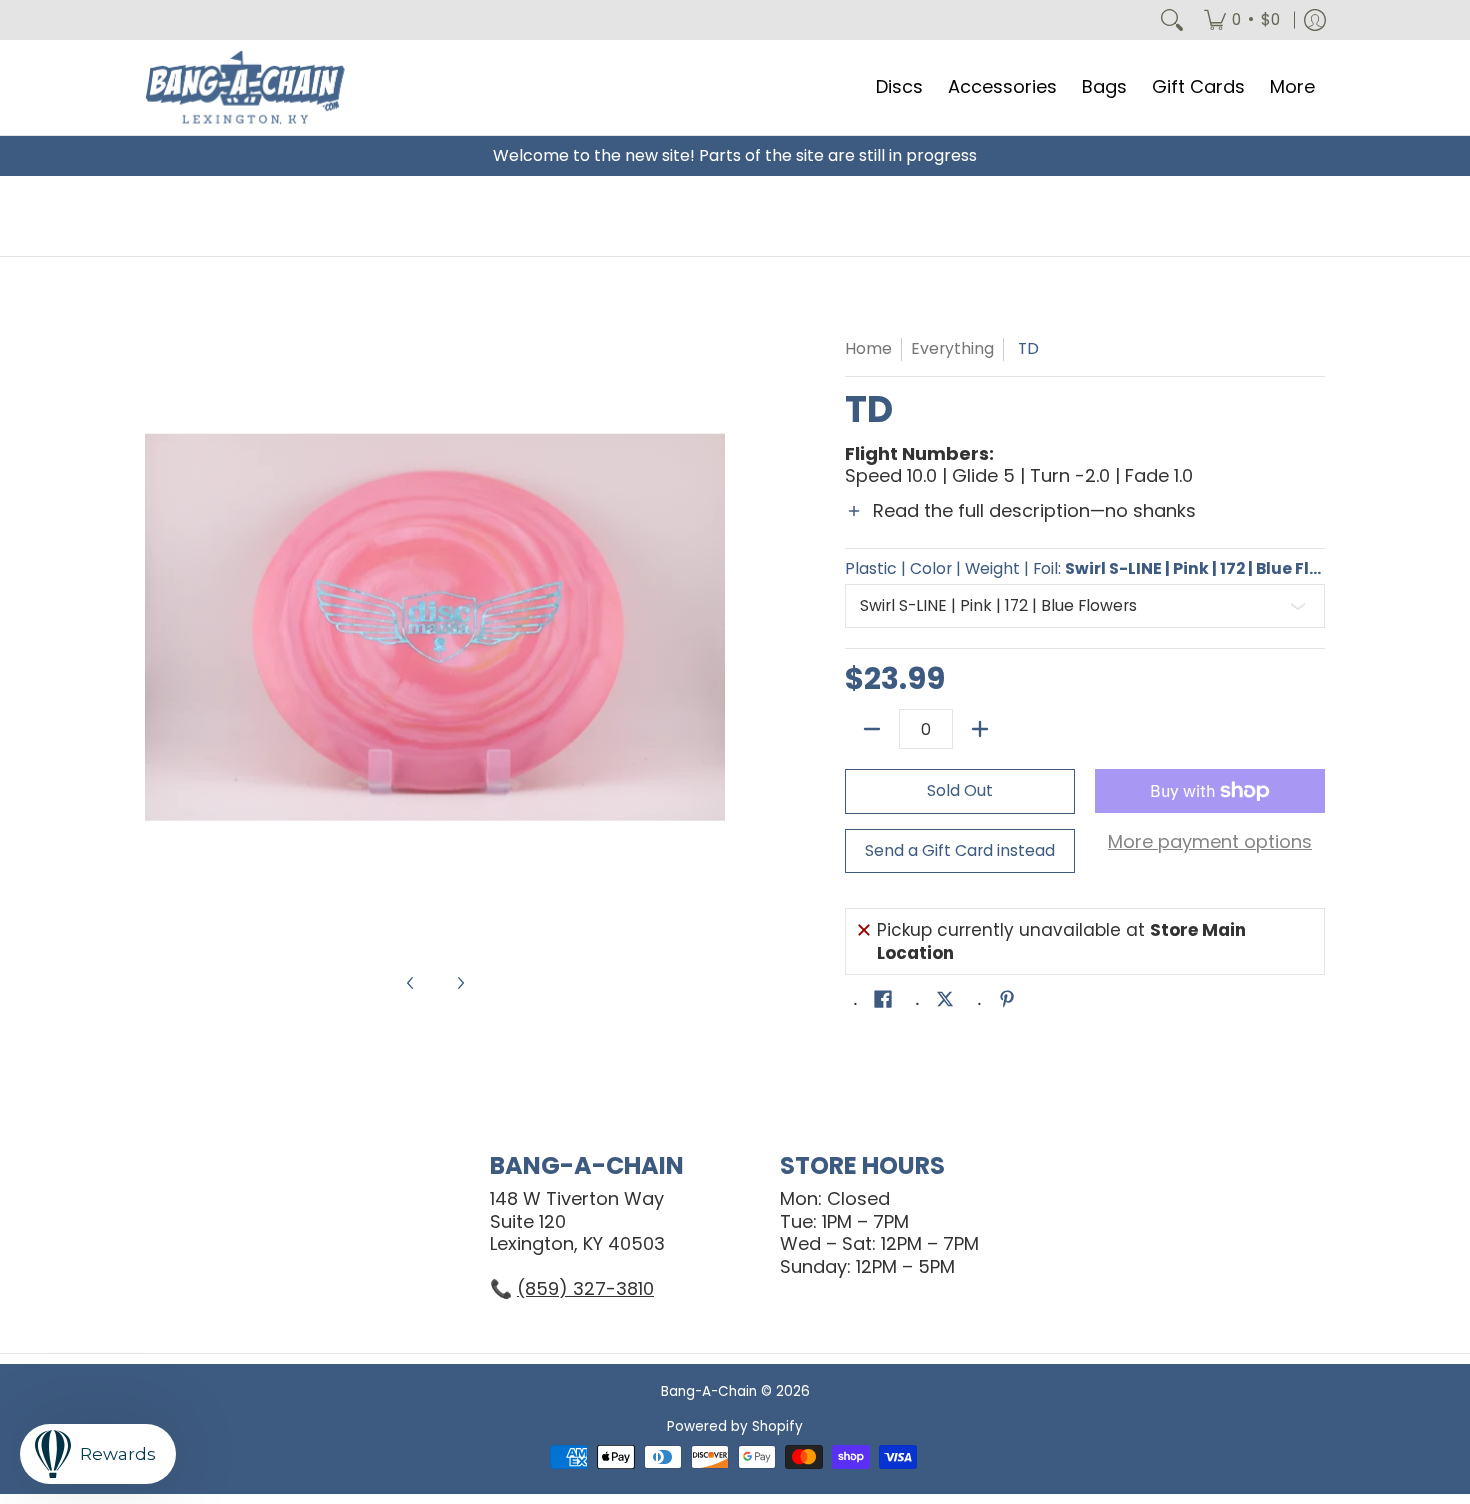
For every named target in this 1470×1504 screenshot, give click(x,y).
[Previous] (159, 627)
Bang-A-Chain (709, 1391)
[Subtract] (872, 729)
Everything (952, 348)
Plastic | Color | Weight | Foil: (1085, 569)
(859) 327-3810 (585, 1288)
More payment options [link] (1210, 842)
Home (868, 348)
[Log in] (1315, 20)
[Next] (711, 627)
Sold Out (960, 790)
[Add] (980, 729)
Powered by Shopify (735, 1426)
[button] (1085, 524)
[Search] (1172, 20)
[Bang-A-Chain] (245, 87)
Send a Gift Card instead (960, 850)
